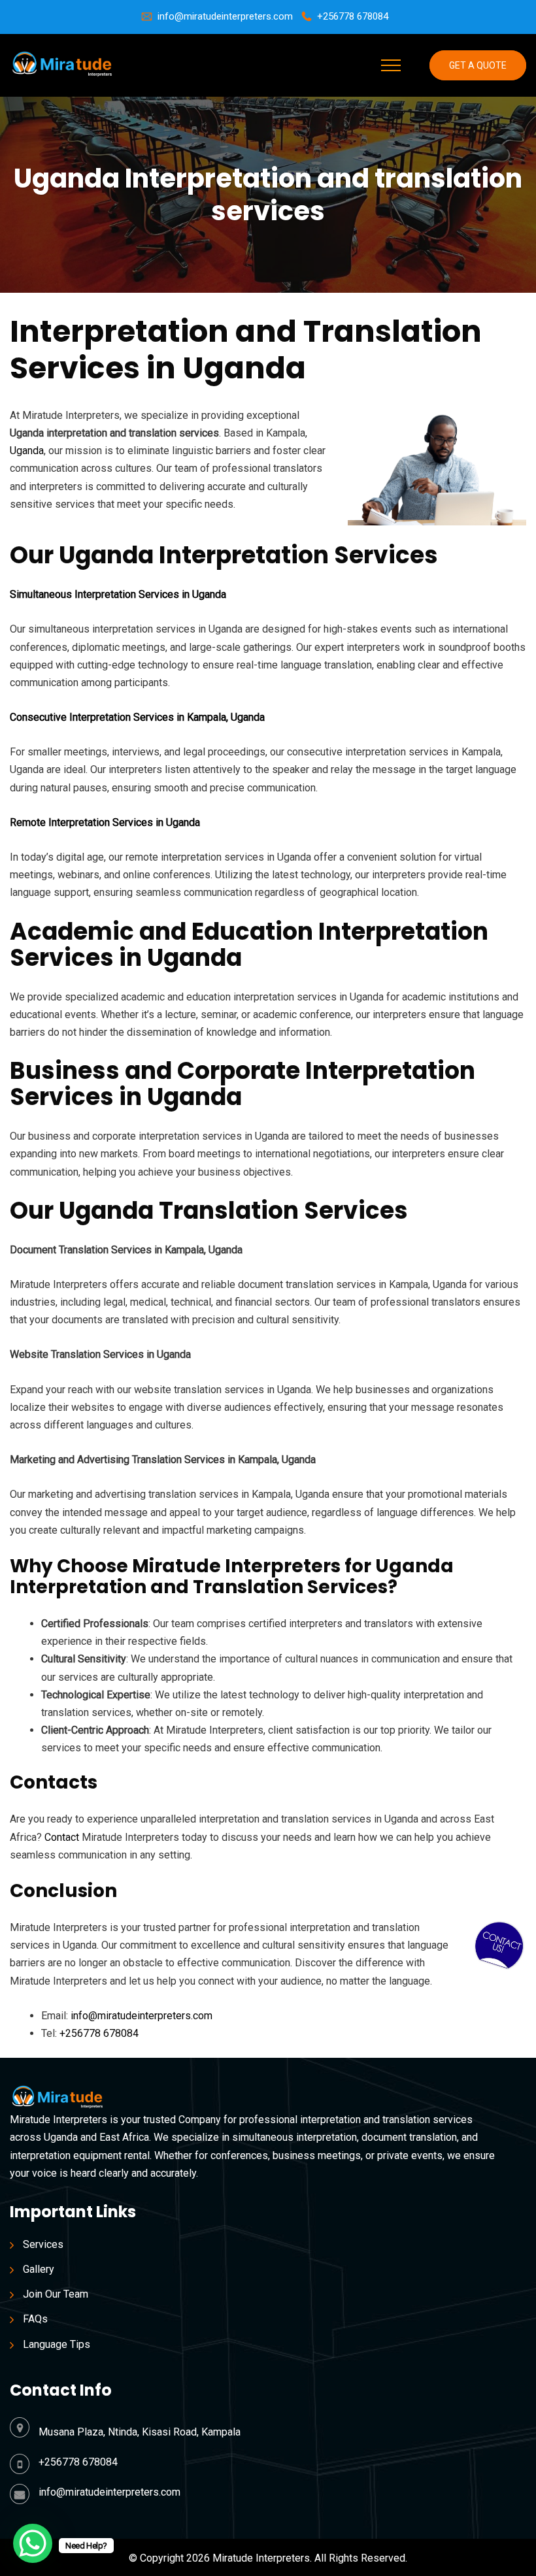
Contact (62, 1837)
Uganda (27, 451)
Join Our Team (56, 2294)
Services (43, 2244)
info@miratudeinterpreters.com (225, 16)
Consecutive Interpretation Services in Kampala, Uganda (137, 717)
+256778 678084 (353, 16)
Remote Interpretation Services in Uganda (105, 822)
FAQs (35, 2319)
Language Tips (57, 2344)
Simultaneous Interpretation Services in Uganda (118, 594)
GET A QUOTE (478, 65)
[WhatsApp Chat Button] (33, 2543)
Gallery (39, 2269)
